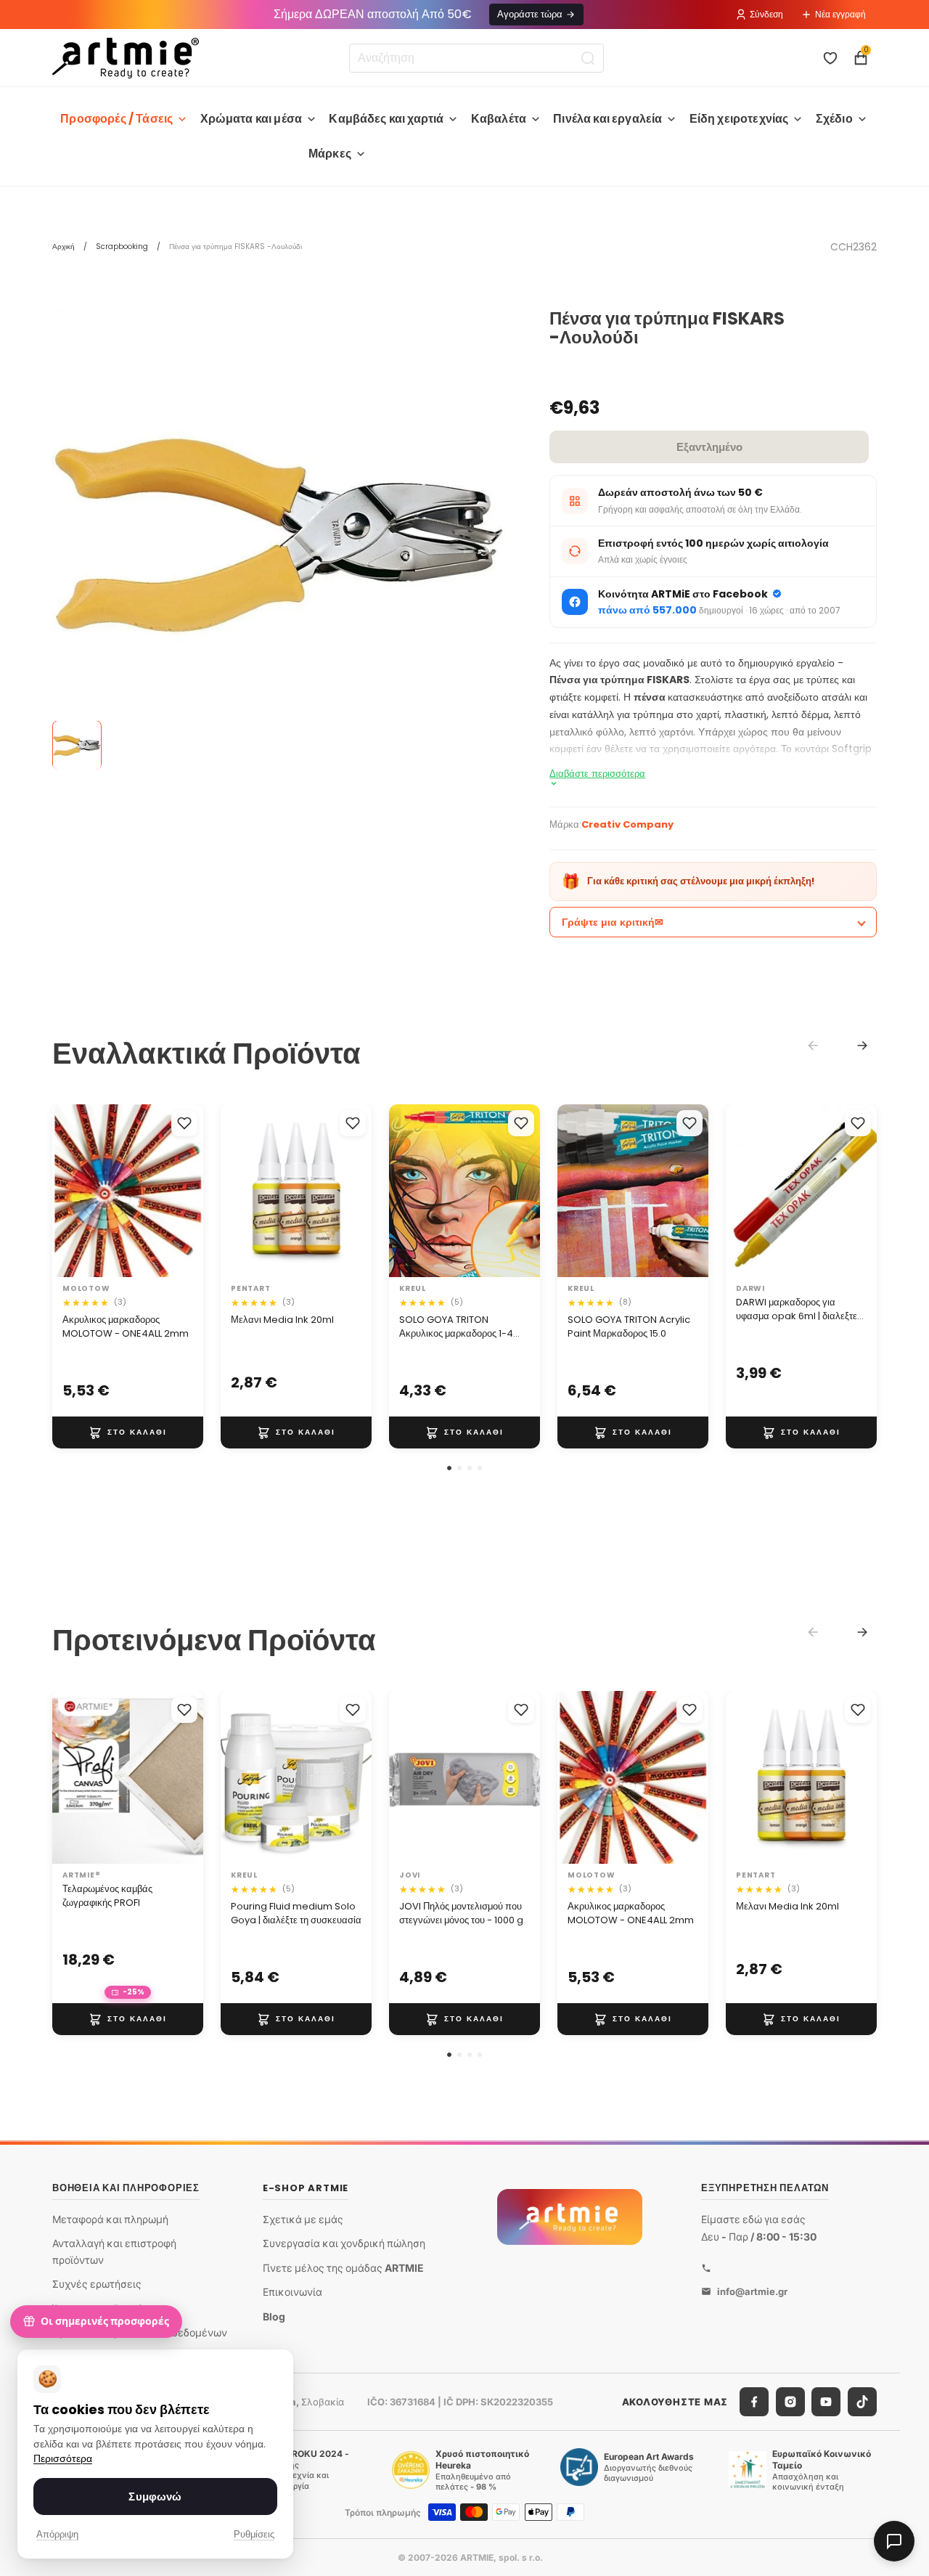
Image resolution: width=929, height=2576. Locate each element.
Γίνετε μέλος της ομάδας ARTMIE (343, 2268)
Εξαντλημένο (709, 447)
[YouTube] (826, 2402)
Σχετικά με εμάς (303, 2218)
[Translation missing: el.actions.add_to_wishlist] (184, 1123)
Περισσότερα (63, 2459)
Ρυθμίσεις (254, 2534)
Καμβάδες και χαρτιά (386, 119)
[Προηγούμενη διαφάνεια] (68, 1191)
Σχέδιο (834, 119)
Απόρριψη (57, 2534)
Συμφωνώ (155, 2496)
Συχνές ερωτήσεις (97, 2284)
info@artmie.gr (752, 2291)
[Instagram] (790, 2402)
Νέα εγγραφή (840, 14)
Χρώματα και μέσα (251, 119)
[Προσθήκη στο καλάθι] (128, 1432)
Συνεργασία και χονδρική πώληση (344, 2243)
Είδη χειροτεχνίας (739, 119)
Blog (274, 2316)
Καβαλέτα (499, 119)
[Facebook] (754, 2402)
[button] (449, 1468)
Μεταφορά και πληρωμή (110, 2218)
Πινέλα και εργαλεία (607, 119)
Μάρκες (330, 154)
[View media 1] (77, 746)
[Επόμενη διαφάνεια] (187, 1191)
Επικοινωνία (292, 2292)
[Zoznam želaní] (830, 58)
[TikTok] (862, 2402)
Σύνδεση (766, 14)
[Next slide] (862, 1046)
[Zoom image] (279, 536)
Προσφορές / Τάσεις (116, 119)
